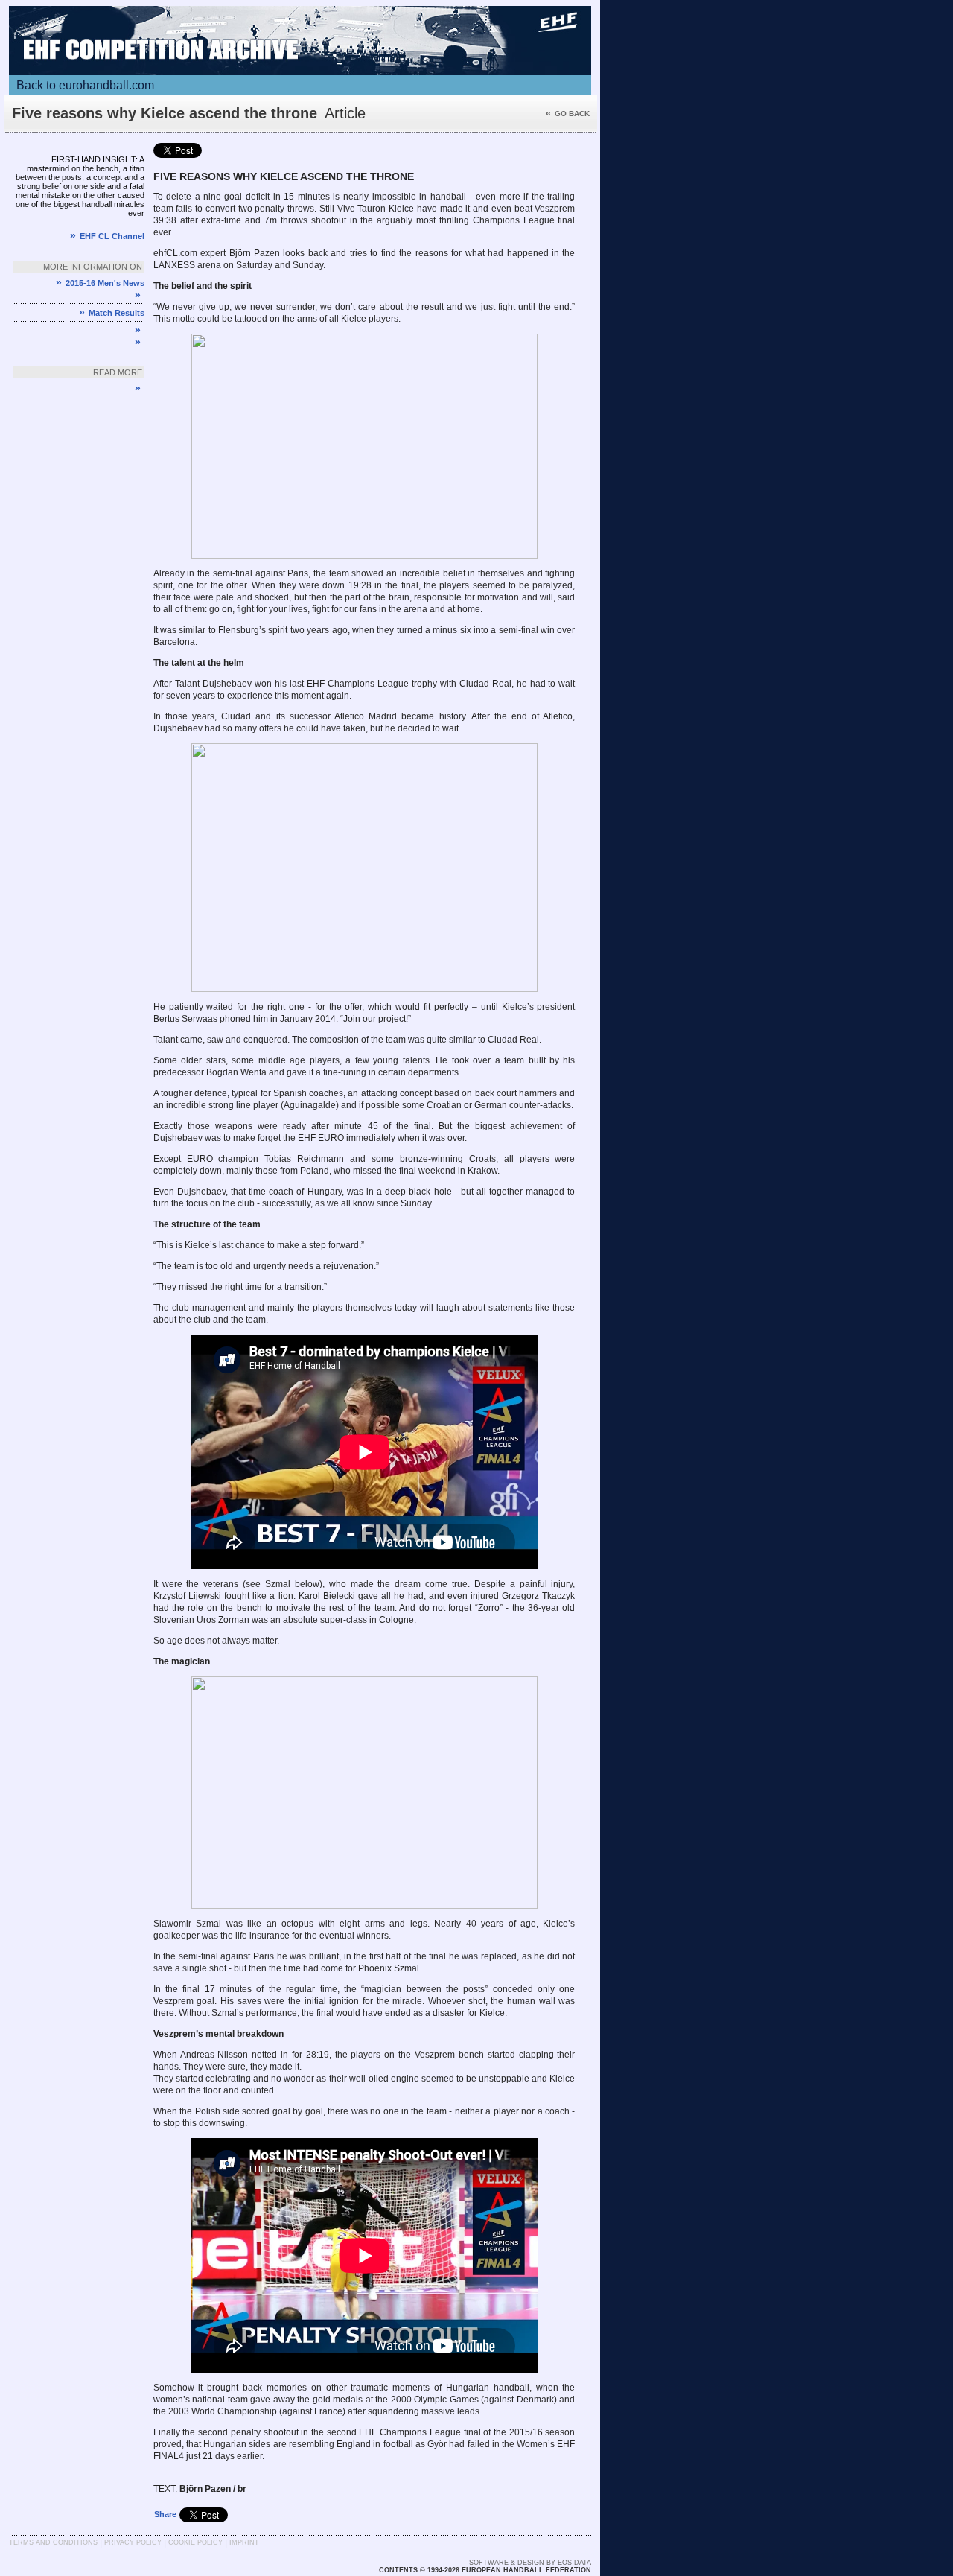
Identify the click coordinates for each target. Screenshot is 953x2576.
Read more (118, 372)
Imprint (244, 2542)
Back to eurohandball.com (85, 85)
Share (165, 2514)
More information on (93, 267)
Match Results (112, 313)
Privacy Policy (133, 2542)
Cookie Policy (195, 2542)
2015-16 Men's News (100, 283)
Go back (568, 114)
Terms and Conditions (53, 2542)
